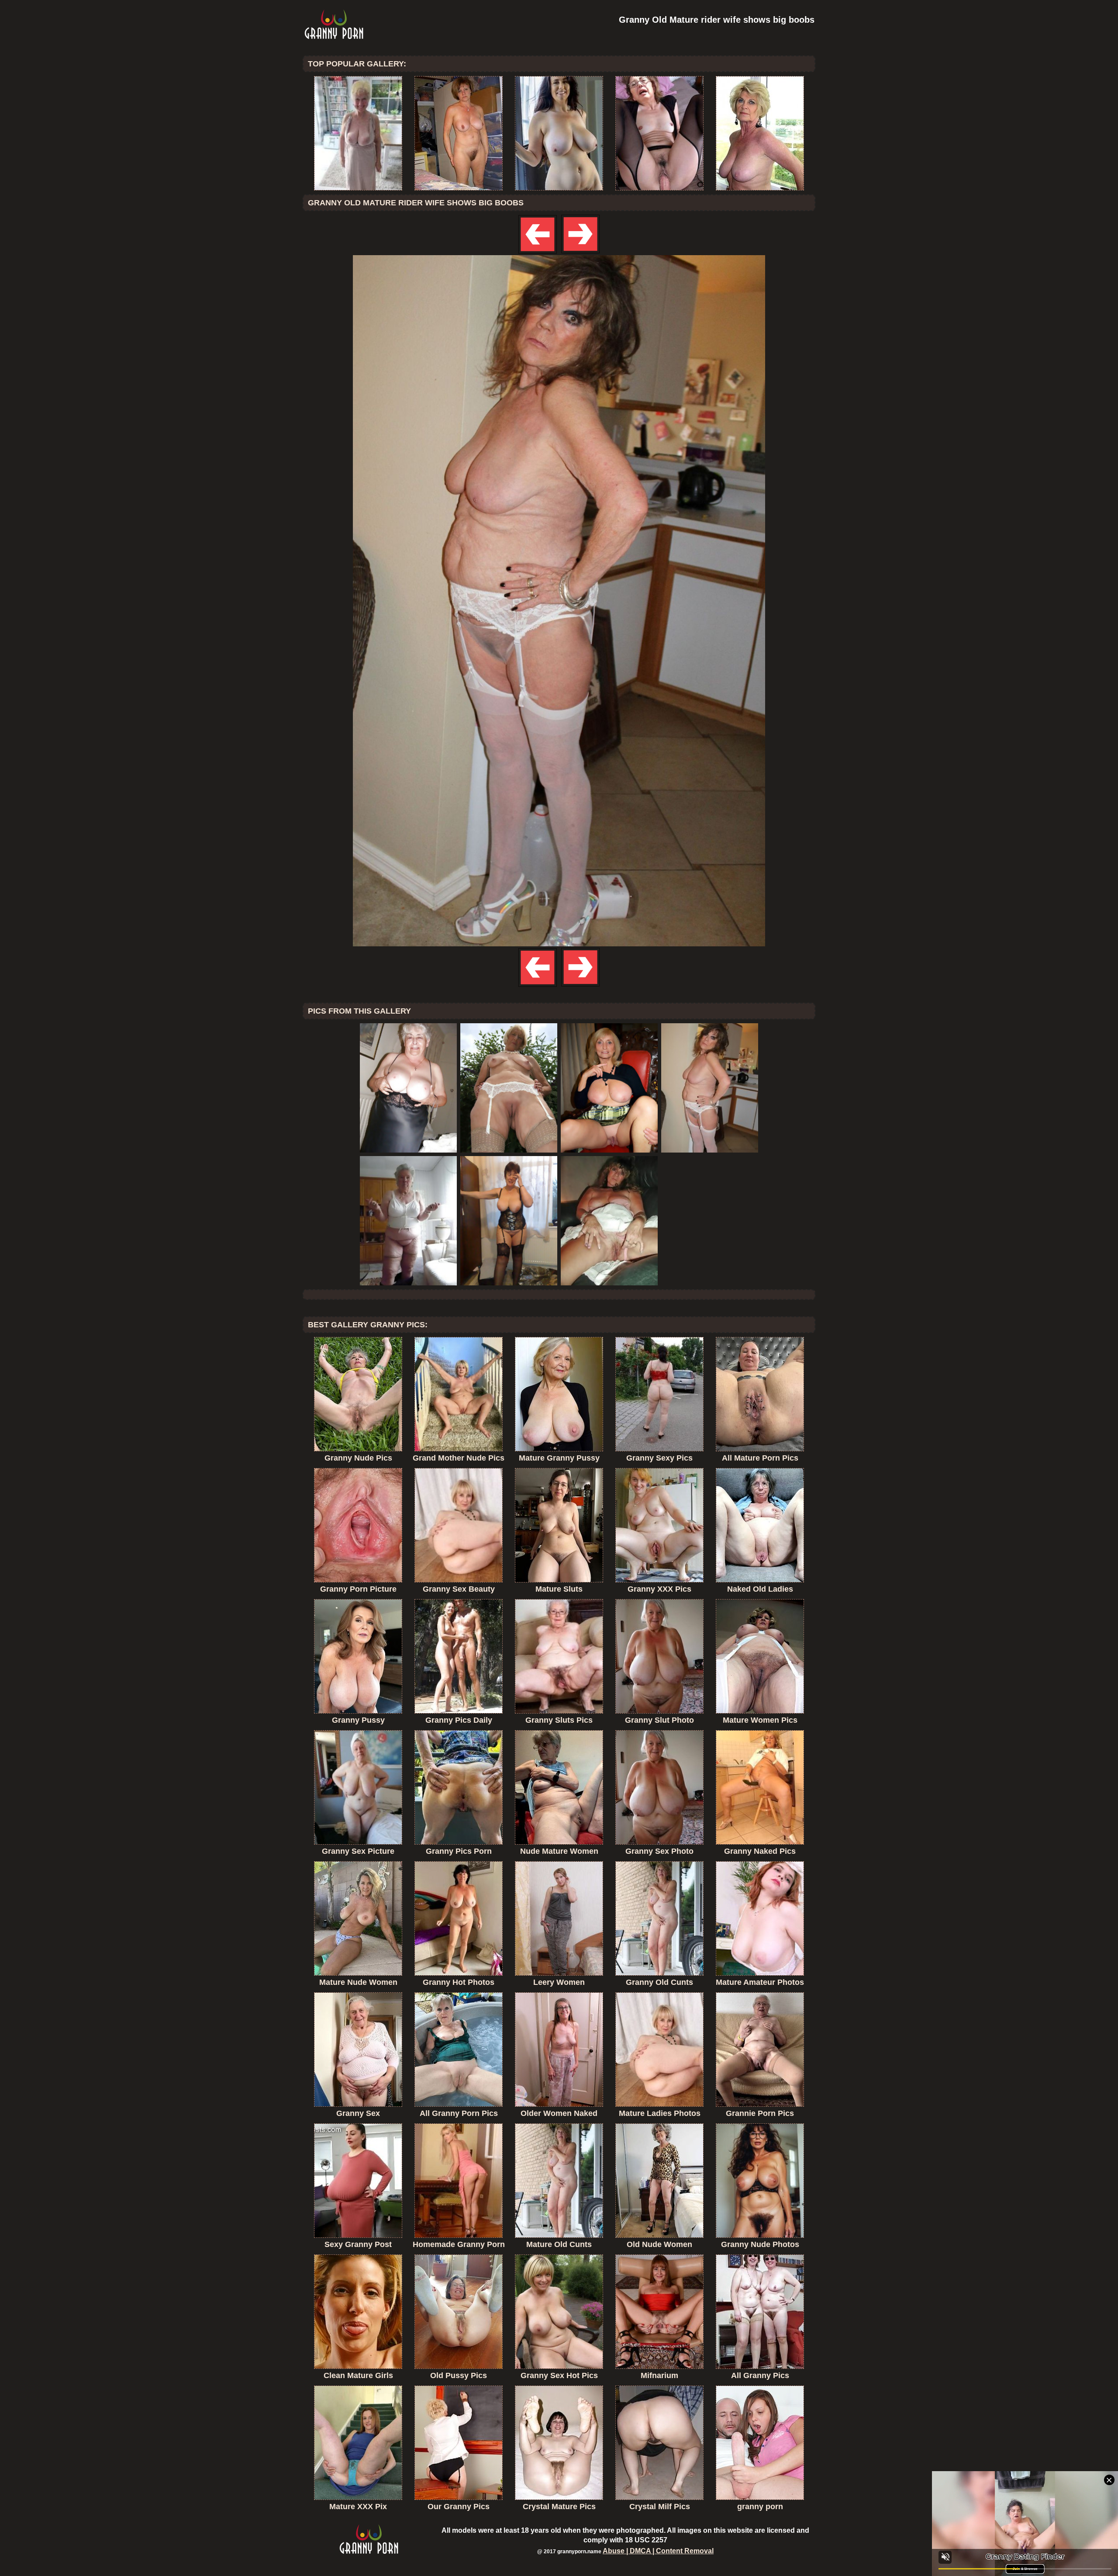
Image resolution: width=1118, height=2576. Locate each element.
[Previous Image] (538, 253)
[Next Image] (580, 253)
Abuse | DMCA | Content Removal (658, 2551)
